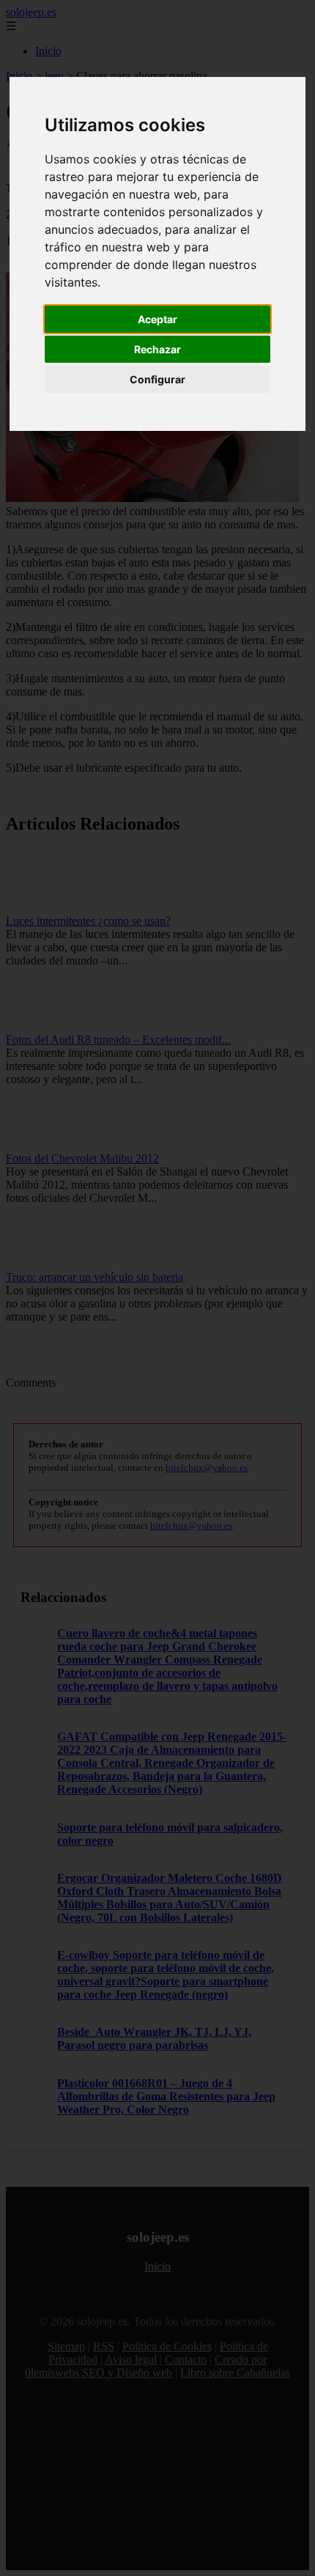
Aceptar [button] (157, 319)
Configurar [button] (157, 379)
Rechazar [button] (157, 349)
